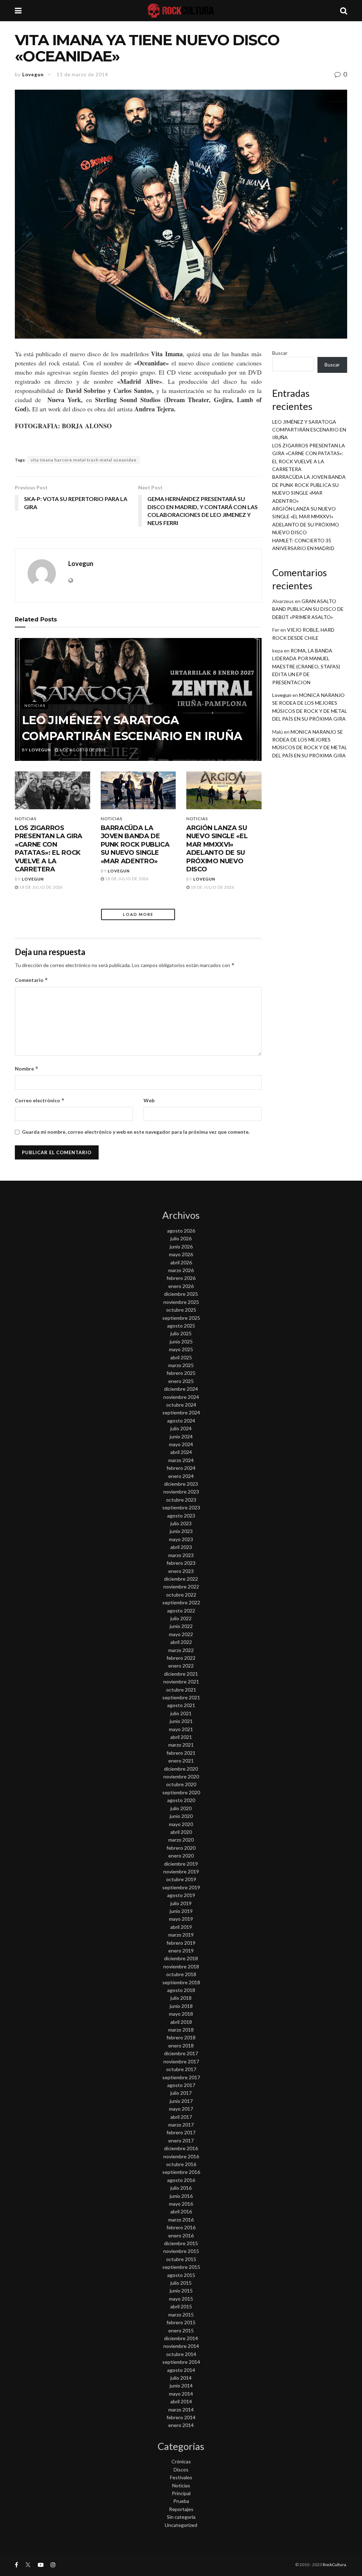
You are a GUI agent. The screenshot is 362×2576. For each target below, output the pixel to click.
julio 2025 (181, 1333)
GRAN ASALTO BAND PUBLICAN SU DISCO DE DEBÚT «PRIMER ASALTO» (308, 609)
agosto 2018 (181, 1990)
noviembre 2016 (181, 2156)
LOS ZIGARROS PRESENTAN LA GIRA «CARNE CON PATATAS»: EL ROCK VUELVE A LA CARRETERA (49, 849)
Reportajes (181, 2509)
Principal (181, 2493)
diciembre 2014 (181, 2338)
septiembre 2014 (181, 2362)
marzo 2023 (181, 1555)
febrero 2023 (181, 1563)
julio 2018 (181, 1998)
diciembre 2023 (181, 1484)
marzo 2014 (181, 2410)
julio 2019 (181, 1903)
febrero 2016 (181, 2227)
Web (149, 1100)
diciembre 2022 (181, 1579)
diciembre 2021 (181, 1674)
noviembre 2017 (181, 2061)
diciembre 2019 (181, 1864)
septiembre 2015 (181, 2267)
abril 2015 (181, 2306)
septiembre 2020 (181, 1792)
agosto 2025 (181, 1326)
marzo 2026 (181, 1270)
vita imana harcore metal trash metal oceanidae (84, 460)
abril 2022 (181, 1642)
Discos (181, 2470)
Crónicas (181, 2461)
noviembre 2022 (181, 1587)
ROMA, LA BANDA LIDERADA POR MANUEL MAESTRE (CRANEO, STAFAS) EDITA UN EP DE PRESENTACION (306, 666)
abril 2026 (181, 1262)
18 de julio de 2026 (40, 887)
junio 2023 (181, 1531)
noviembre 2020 (181, 1776)
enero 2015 (181, 2330)
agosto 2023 (181, 1516)
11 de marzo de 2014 (82, 74)
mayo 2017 (181, 2109)
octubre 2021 (181, 1690)
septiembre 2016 (181, 2172)
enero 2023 (181, 1571)
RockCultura (334, 2565)
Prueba (181, 2501)
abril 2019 (181, 1927)
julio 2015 (181, 2283)
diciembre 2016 (181, 2148)
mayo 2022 (181, 1634)
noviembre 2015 (181, 2251)
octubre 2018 (181, 1974)
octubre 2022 (181, 1595)
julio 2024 (181, 1428)
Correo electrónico (40, 1100)
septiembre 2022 (181, 1602)
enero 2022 (181, 1666)
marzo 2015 (181, 2315)
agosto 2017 (181, 2085)
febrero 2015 (181, 2322)
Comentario (31, 980)
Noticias (35, 705)
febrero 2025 (181, 1373)
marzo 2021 (181, 1745)
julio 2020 (181, 1808)
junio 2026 (181, 1247)
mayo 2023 (181, 1539)
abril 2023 (181, 1547)
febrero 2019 (181, 1943)
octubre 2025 (181, 1310)
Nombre (27, 1069)
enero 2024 (181, 1476)
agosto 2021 (181, 1705)
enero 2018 (181, 2046)
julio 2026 (181, 1238)
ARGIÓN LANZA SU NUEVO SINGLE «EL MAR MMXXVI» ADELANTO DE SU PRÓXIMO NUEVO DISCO (217, 849)
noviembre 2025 (181, 1302)
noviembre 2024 (181, 1397)
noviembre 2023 (181, 1492)
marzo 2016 (181, 2220)
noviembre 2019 (181, 1871)
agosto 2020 (181, 1800)
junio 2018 (181, 2006)
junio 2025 (181, 1341)
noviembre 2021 (181, 1681)
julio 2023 (181, 1523)
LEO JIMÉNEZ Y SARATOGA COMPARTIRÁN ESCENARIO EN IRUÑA (309, 430)
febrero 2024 (181, 1468)
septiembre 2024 (181, 1412)
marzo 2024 (181, 1460)
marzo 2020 (181, 1840)
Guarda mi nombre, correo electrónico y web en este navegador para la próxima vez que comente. (136, 1132)
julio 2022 (181, 1618)
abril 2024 (181, 1452)
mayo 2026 (181, 1254)
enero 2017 (181, 2140)
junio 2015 (181, 2291)
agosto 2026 (181, 1231)
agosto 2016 (181, 2180)
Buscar (280, 353)
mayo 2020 (181, 1824)
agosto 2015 (181, 2275)
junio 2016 (181, 2196)
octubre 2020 (181, 1784)
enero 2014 (181, 2425)
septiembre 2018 (181, 1982)
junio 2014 (181, 2386)
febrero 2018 (181, 2037)
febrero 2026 (181, 1278)
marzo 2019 (181, 1935)
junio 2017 (181, 2101)
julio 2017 (181, 2093)
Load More (138, 914)
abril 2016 (181, 2211)
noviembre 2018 (181, 1966)
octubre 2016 (181, 2164)
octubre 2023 (181, 1500)
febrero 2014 (181, 2417)
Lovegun (33, 74)
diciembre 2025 (181, 1294)
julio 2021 (181, 1713)
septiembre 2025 (181, 1318)
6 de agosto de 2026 (82, 750)
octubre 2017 (181, 2069)
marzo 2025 (181, 1365)
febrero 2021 (181, 1753)
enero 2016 (181, 2235)
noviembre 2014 (181, 2346)
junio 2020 (181, 1816)
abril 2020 (181, 1832)
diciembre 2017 (181, 2053)
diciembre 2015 (181, 2243)
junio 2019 (181, 1911)
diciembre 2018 (181, 1958)
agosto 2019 (181, 1895)
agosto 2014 (181, 2370)
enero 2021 (181, 1761)
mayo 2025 (181, 1349)
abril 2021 (181, 1737)
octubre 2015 (181, 2259)
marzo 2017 (181, 2125)
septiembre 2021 (181, 1697)
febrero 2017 (181, 2132)
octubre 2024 (181, 1405)
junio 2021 (181, 1721)
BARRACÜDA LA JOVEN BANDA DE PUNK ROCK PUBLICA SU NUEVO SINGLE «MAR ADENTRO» (135, 845)
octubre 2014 (181, 2354)
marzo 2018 (181, 2030)
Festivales (181, 2477)
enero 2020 (181, 1856)
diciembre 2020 (181, 1769)
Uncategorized (181, 2525)
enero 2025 (181, 1381)
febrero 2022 (181, 1658)
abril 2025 (181, 1357)
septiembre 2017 (181, 2077)
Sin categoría (181, 2517)
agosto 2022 (181, 1611)
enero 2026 (181, 1286)
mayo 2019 (181, 1919)
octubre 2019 (181, 1879)
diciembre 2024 (181, 1389)
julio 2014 (181, 2378)
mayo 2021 (181, 1729)
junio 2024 (181, 1436)
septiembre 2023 (181, 1507)
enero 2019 (181, 1951)
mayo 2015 (181, 2299)
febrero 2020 (181, 1848)
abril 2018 (181, 2022)
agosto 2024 (181, 1421)
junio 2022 (181, 1626)
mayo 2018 (181, 2014)
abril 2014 (181, 2401)
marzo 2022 (181, 1650)
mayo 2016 (181, 2204)
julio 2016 (181, 2188)
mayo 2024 (181, 1444)
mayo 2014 (181, 2394)
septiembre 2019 (181, 1887)
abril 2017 (181, 2117)
